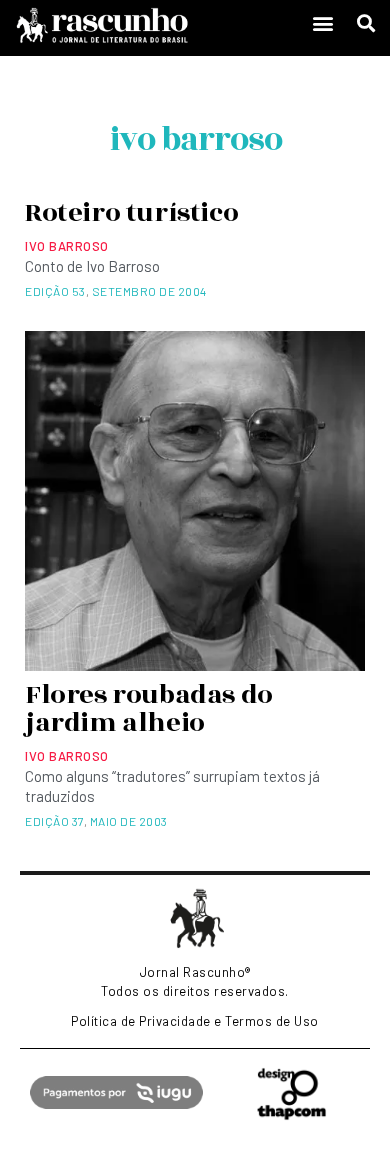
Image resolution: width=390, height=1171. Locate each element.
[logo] (150, 25)
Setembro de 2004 (149, 291)
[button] (323, 23)
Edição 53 (55, 291)
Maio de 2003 (129, 821)
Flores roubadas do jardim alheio (149, 709)
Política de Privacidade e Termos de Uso (195, 1021)
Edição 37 (54, 821)
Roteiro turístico (131, 213)
